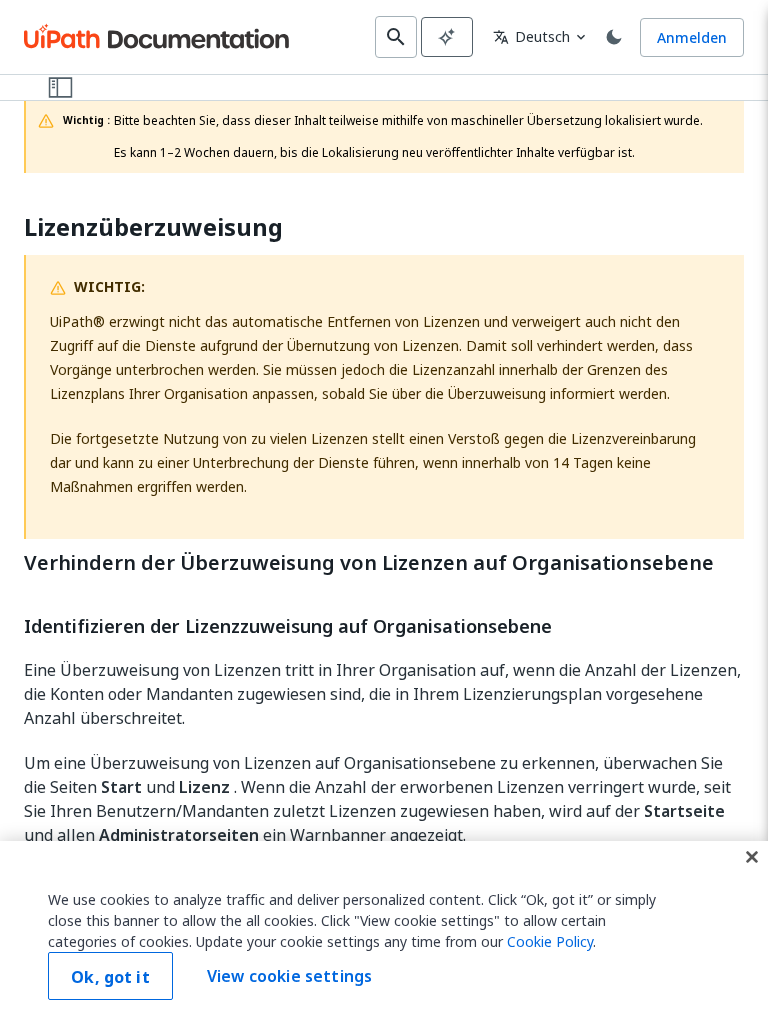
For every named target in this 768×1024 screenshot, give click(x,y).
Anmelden (692, 37)
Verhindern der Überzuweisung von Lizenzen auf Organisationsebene (369, 563)
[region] (384, 932)
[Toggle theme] (614, 37)
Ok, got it (110, 977)
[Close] (752, 857)
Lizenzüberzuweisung (153, 227)
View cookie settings (289, 976)
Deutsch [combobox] (531, 36)
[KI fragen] (447, 37)
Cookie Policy (550, 941)
